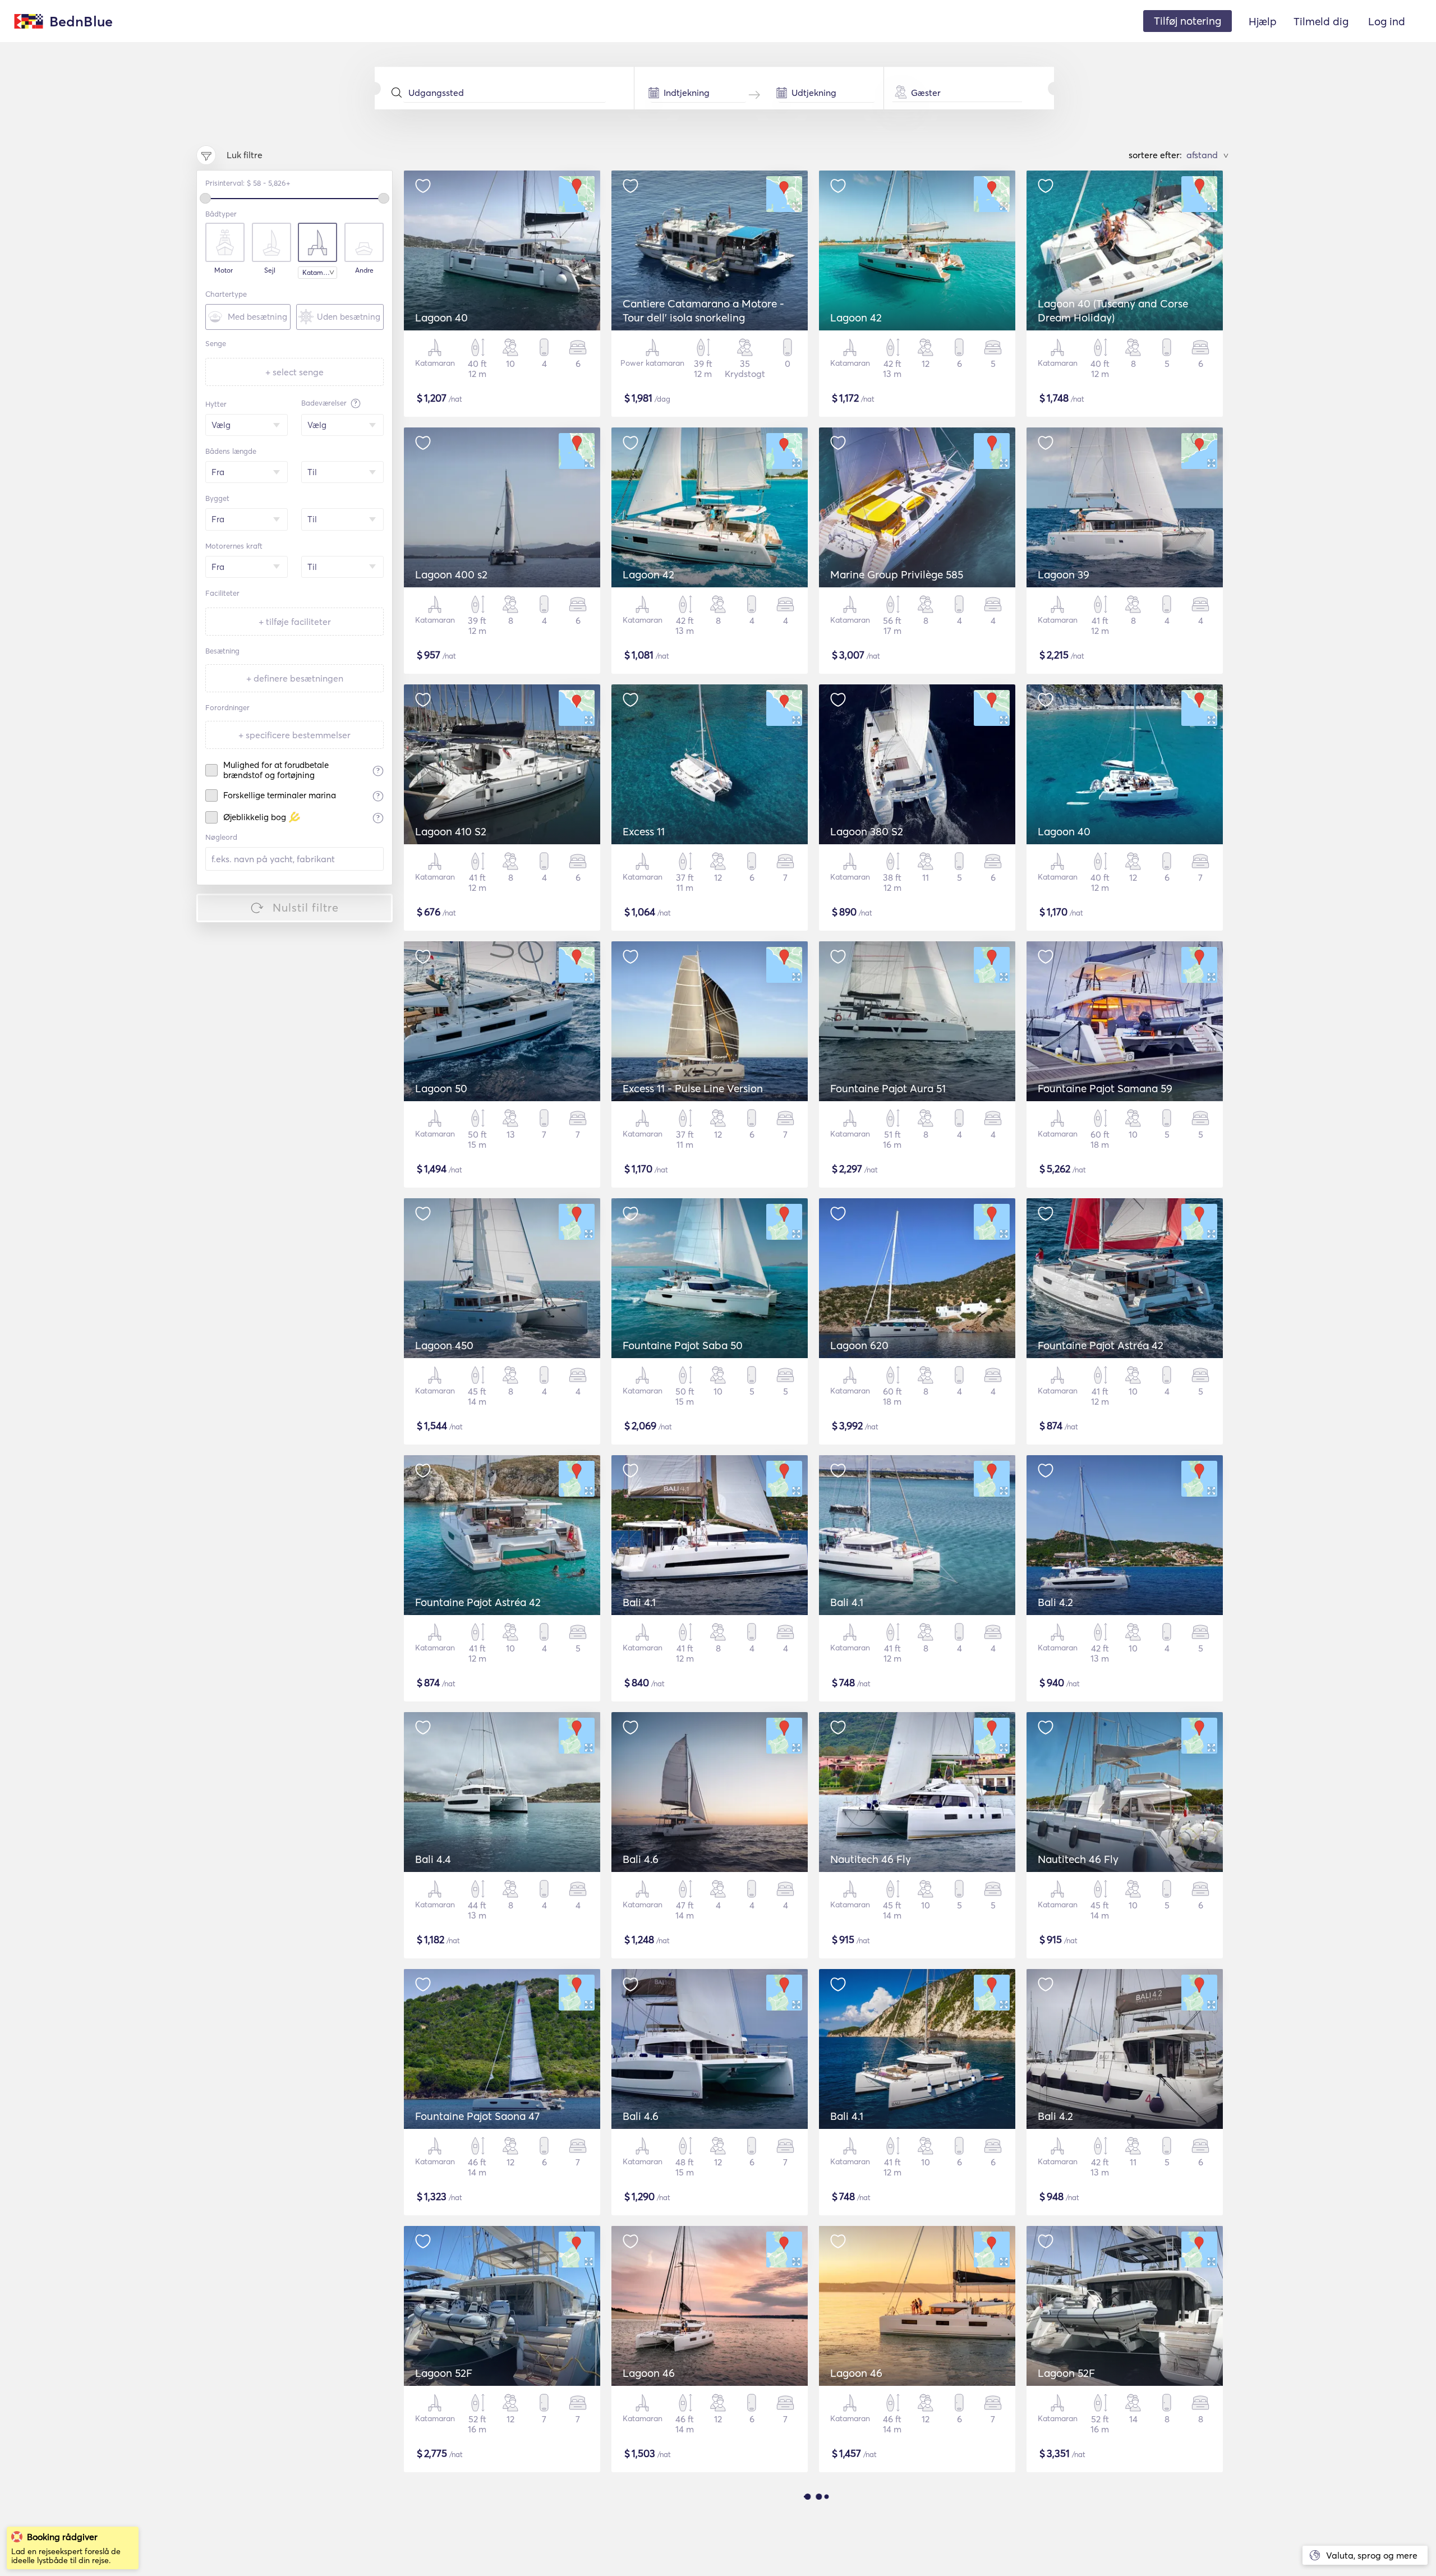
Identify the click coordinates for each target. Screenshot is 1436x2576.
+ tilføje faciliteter (295, 622)
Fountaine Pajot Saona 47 (477, 2116)
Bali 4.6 (641, 1859)
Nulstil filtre (306, 907)
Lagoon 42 (856, 318)
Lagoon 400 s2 (451, 574)
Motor (224, 270)
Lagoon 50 (441, 1088)
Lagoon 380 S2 (867, 831)
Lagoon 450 (444, 1345)
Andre (364, 270)
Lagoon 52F (444, 2373)
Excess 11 (644, 831)
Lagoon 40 (441, 318)
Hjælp (1263, 21)
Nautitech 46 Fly (871, 1859)
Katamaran (320, 272)
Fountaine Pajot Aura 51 (888, 1088)
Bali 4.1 (639, 1602)
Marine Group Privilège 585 (897, 574)
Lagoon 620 (859, 1345)
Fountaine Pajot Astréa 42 (1101, 1345)
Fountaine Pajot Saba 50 (683, 1345)
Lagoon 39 (1064, 574)
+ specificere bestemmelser (294, 735)
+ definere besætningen (295, 678)
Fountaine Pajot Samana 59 (1105, 1088)
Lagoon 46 (649, 2373)
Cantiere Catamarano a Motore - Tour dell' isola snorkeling (703, 311)
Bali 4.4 (433, 1859)
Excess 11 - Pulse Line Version (693, 1088)
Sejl (270, 270)
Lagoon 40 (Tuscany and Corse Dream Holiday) (1113, 311)
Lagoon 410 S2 (451, 831)
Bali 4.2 (1055, 1602)
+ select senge (294, 372)
